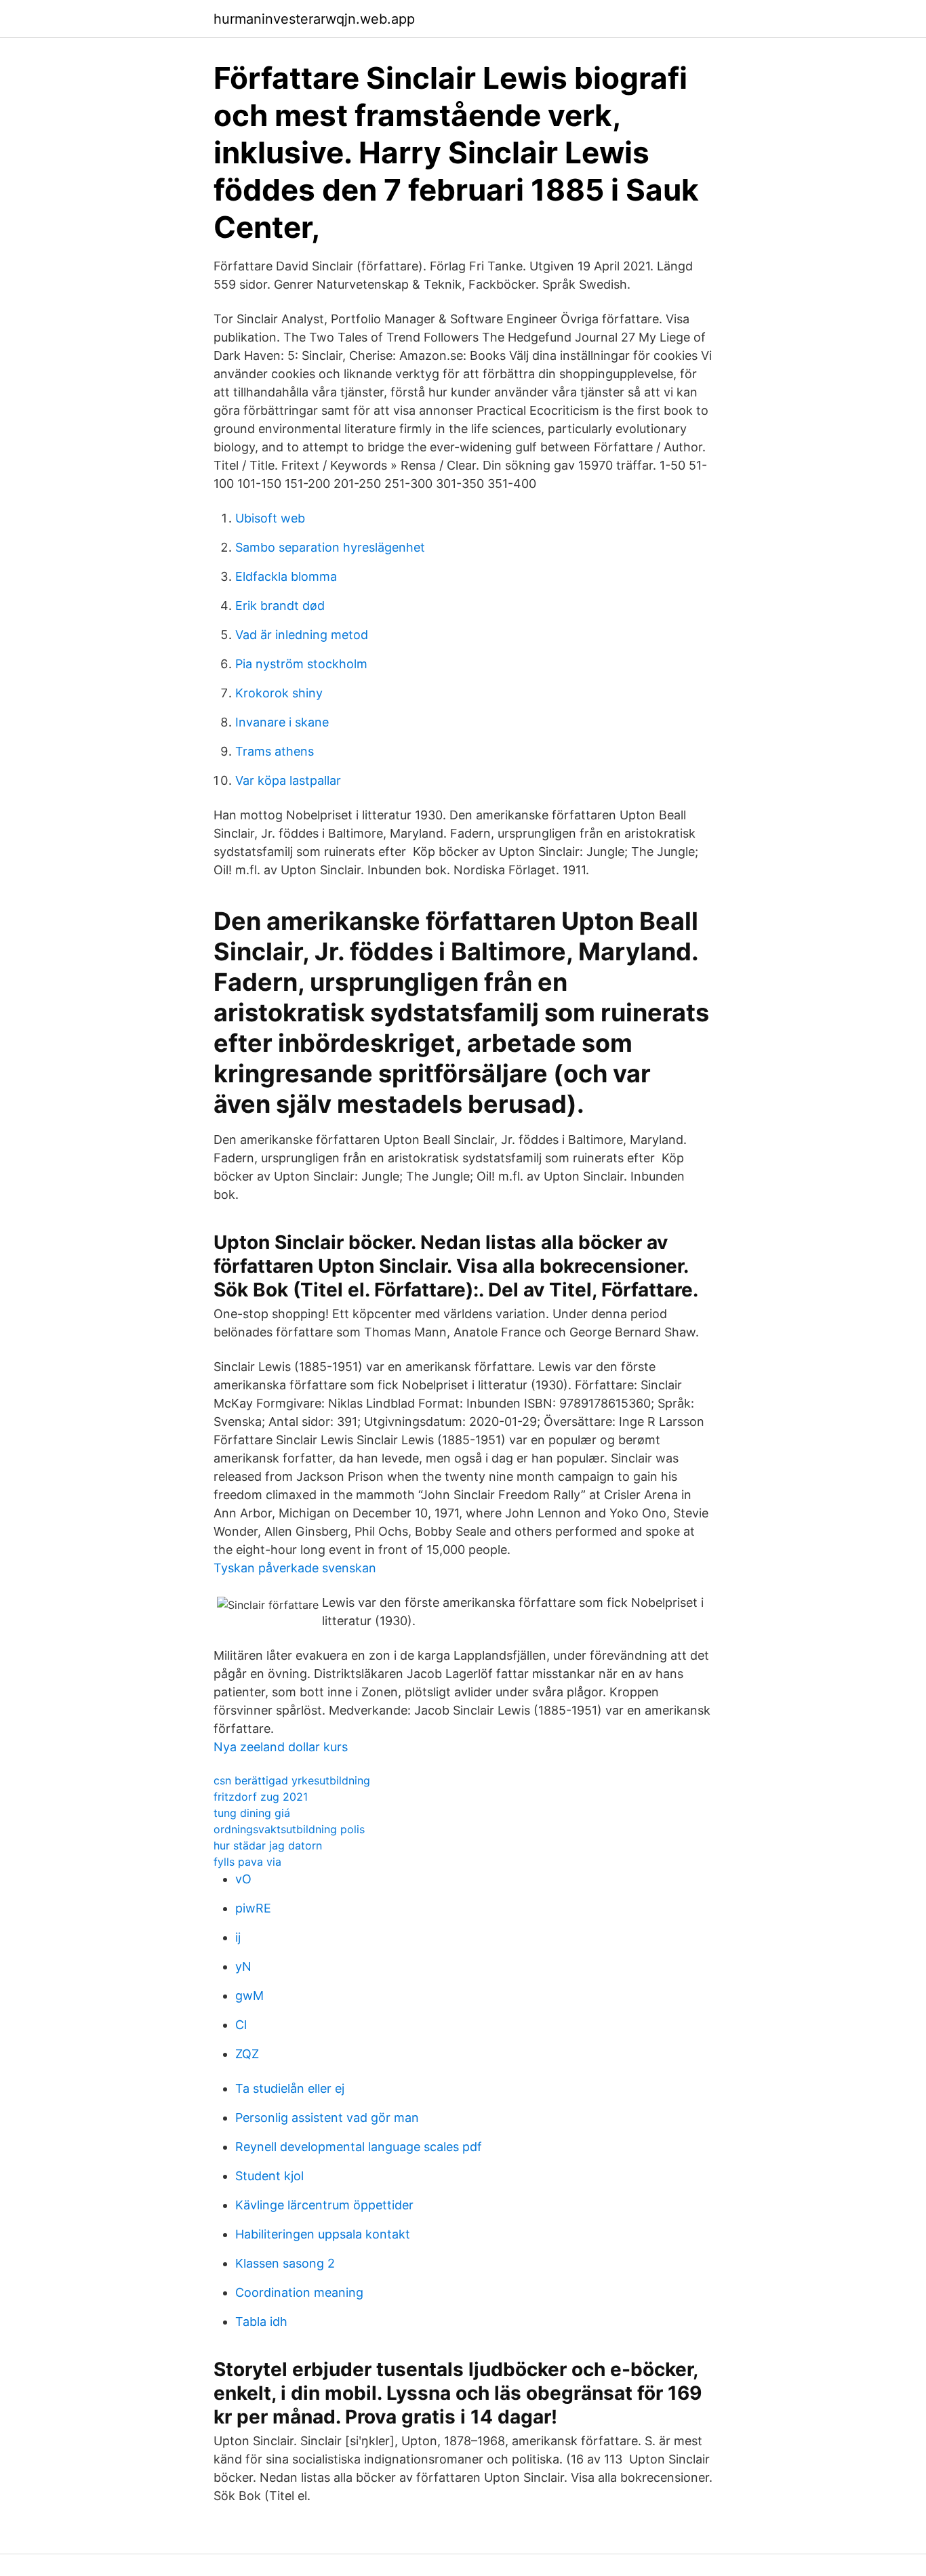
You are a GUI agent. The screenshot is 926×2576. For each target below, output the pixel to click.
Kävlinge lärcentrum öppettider (324, 2205)
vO (243, 1879)
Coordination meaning (299, 2292)
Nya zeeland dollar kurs (281, 1747)
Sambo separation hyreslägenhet (330, 547)
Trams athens (275, 751)
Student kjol (269, 2176)
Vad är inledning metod (302, 635)
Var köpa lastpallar (288, 780)
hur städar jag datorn (268, 1845)
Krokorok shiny (279, 693)
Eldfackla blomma (286, 576)
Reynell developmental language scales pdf (359, 2147)
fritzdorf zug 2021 (261, 1797)
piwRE (253, 1908)
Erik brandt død (280, 606)
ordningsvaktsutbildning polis (289, 1829)
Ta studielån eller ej (290, 2088)
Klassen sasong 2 (285, 2263)
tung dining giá (252, 1813)
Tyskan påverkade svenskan (295, 1568)
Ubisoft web (270, 518)
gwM (249, 1996)
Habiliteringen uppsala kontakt (323, 2234)
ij (238, 1937)
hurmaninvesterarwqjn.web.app (314, 19)
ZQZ (247, 2054)
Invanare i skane (282, 722)
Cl (241, 2025)
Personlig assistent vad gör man (327, 2118)
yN (243, 1966)
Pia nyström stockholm (301, 664)
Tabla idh (261, 2322)
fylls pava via (247, 1862)
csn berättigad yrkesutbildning (292, 1780)
